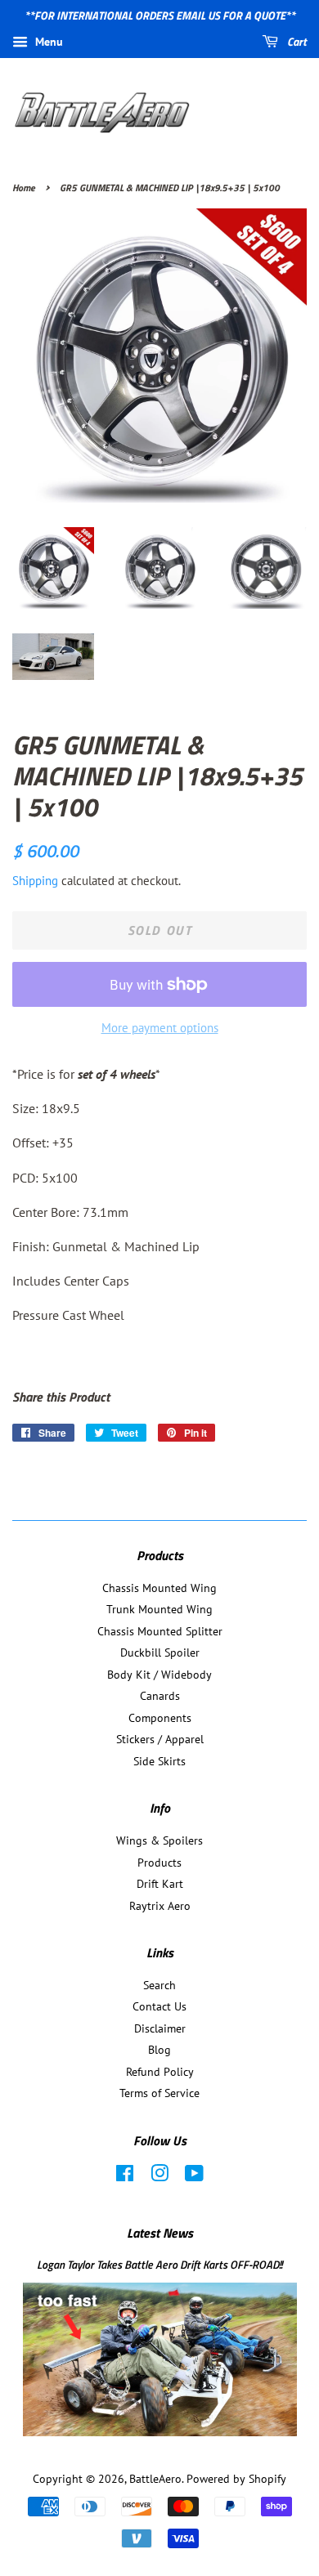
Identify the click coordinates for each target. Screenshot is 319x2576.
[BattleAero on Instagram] (159, 2176)
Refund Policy (160, 2072)
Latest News (160, 2233)
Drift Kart (160, 1884)
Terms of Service (159, 2093)
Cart (296, 41)
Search (159, 1985)
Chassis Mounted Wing (159, 1588)
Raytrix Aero (160, 1906)
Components (160, 1718)
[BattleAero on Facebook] (125, 2176)
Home (24, 188)
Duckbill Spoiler (160, 1652)
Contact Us (159, 2006)
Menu (47, 42)
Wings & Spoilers (159, 1840)
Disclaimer (160, 2028)
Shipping (35, 881)
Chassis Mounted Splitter (160, 1631)
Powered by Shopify (236, 2479)
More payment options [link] (160, 1028)
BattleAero (155, 2479)
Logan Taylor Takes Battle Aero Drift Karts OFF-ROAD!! (159, 2265)
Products (159, 1863)
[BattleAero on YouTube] (194, 2176)
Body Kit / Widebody (159, 1675)
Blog (159, 2050)
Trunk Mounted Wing (159, 1609)
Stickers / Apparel (160, 1739)
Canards (160, 1696)
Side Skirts (159, 1761)
